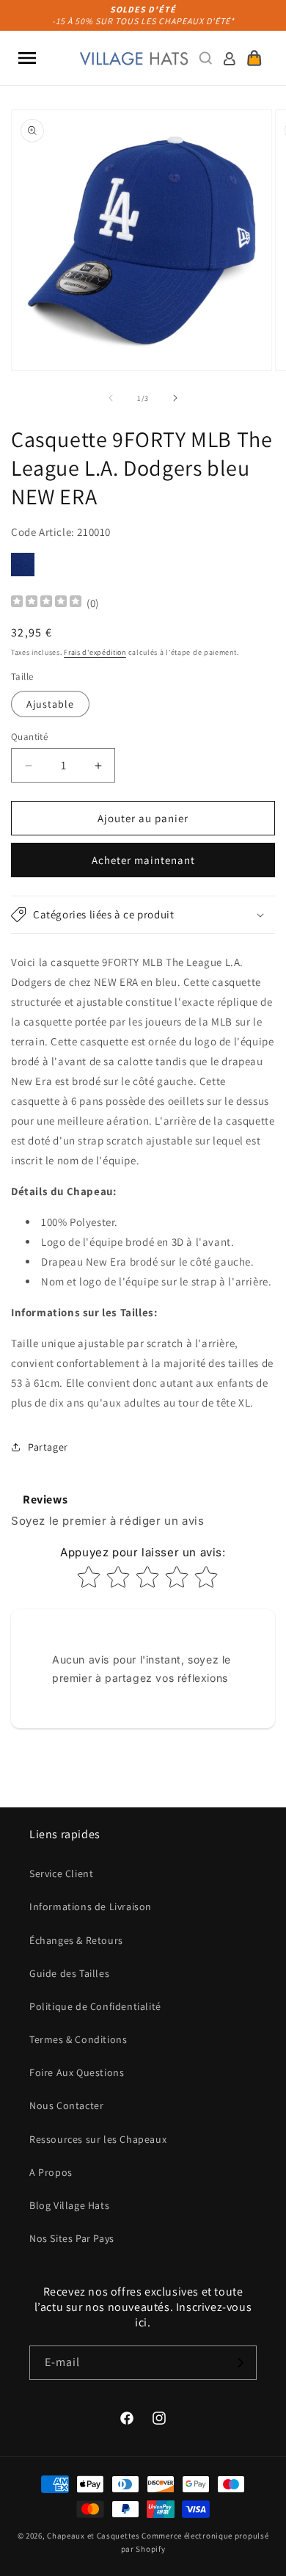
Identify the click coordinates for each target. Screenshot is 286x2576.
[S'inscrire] (240, 2363)
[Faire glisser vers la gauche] (111, 398)
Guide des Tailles (69, 1973)
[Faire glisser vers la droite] (175, 398)
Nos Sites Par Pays (72, 2238)
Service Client (61, 1873)
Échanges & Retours (76, 1940)
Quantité (29, 737)
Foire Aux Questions (77, 2072)
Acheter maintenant (143, 860)
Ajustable (50, 704)
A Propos (51, 2172)
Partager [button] (48, 1447)
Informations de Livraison (91, 1906)
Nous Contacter (66, 2105)
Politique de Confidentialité (95, 2006)
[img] (46, 603)
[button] (27, 58)
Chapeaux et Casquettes (93, 2536)
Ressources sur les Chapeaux (98, 2139)
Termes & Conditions (78, 2039)
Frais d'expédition (95, 652)
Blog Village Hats (69, 2205)
